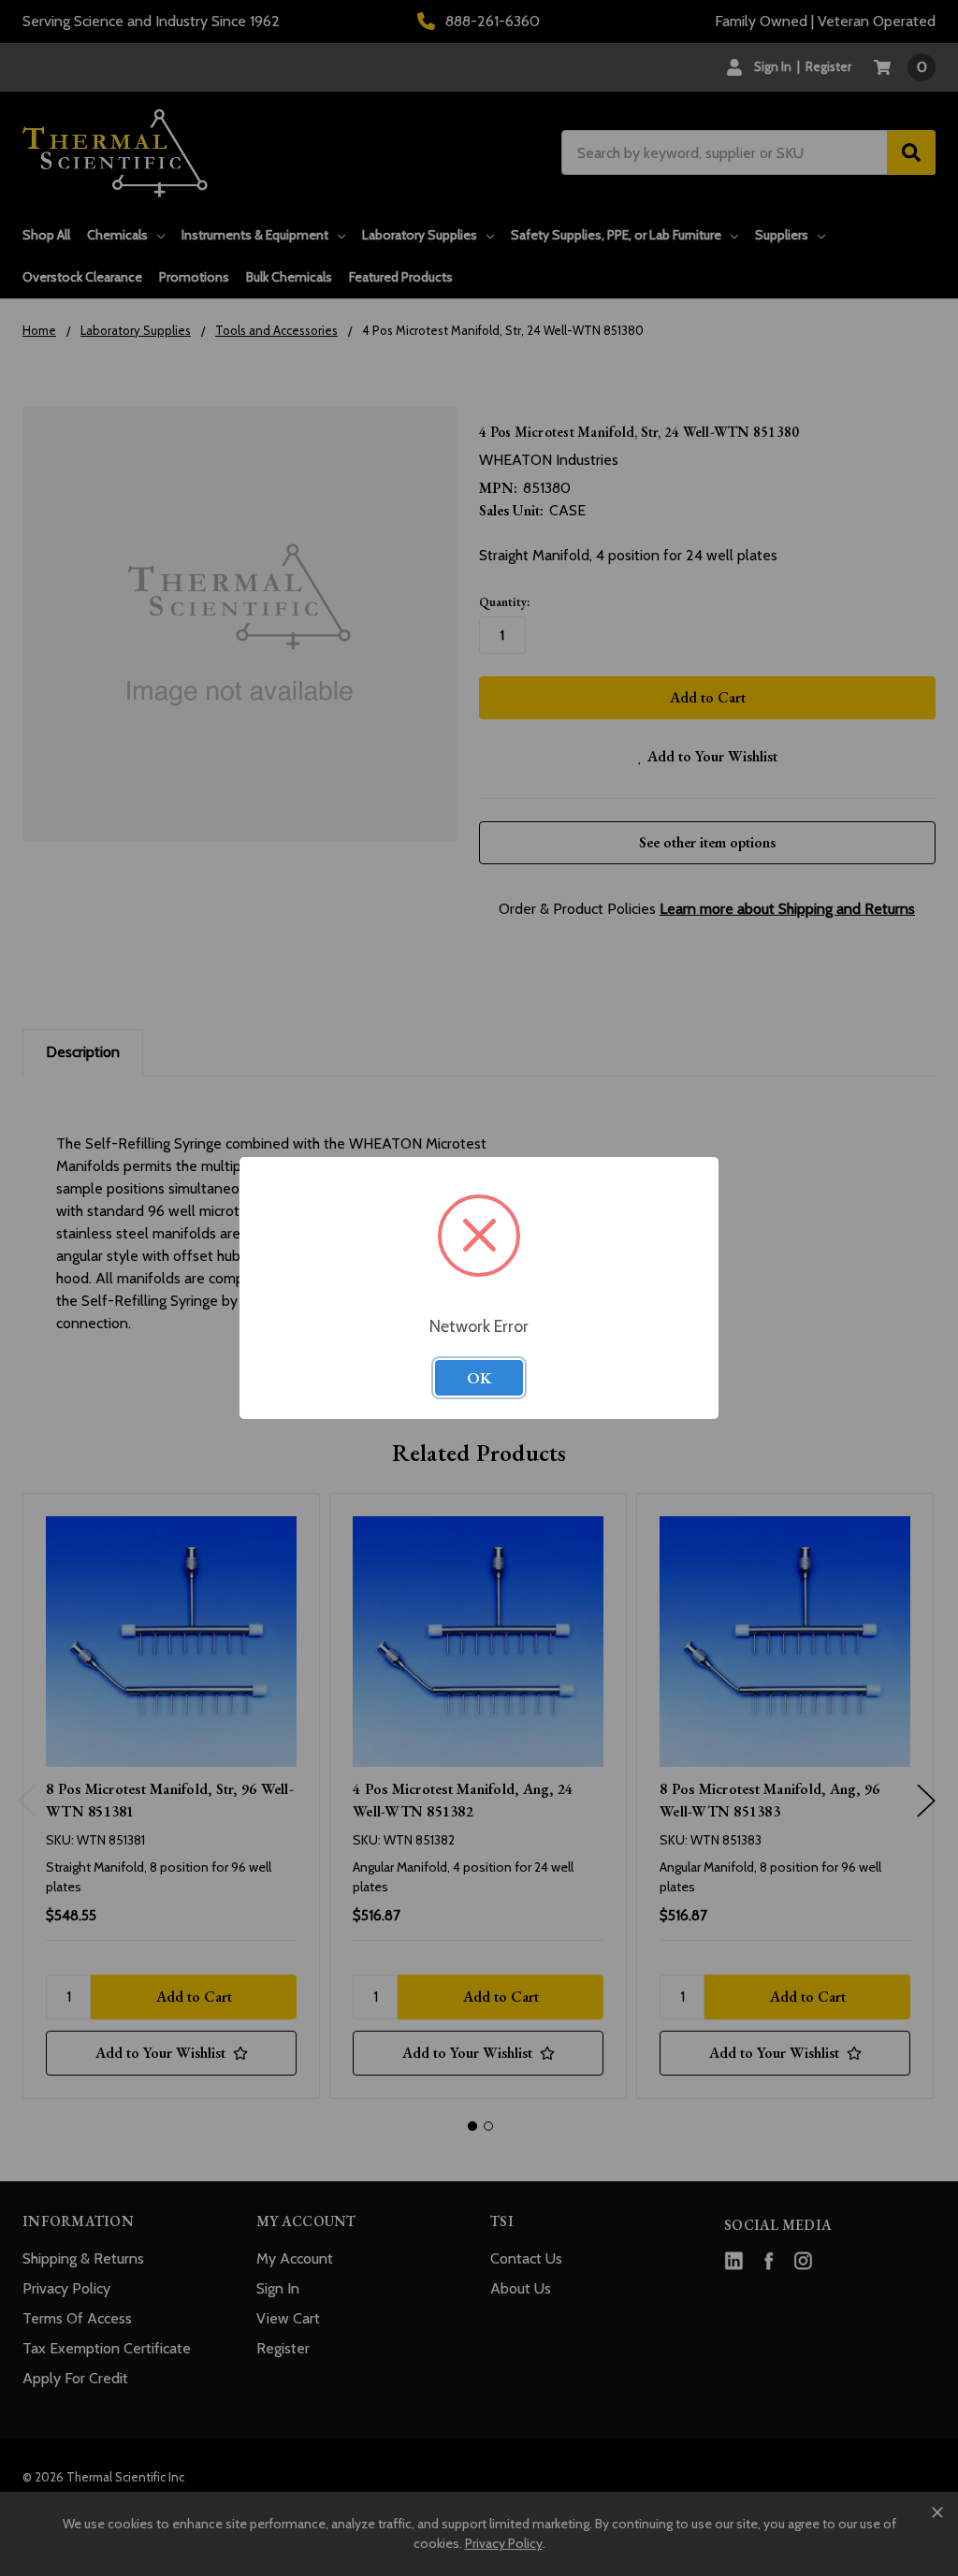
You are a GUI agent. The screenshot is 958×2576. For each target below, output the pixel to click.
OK (479, 1378)
